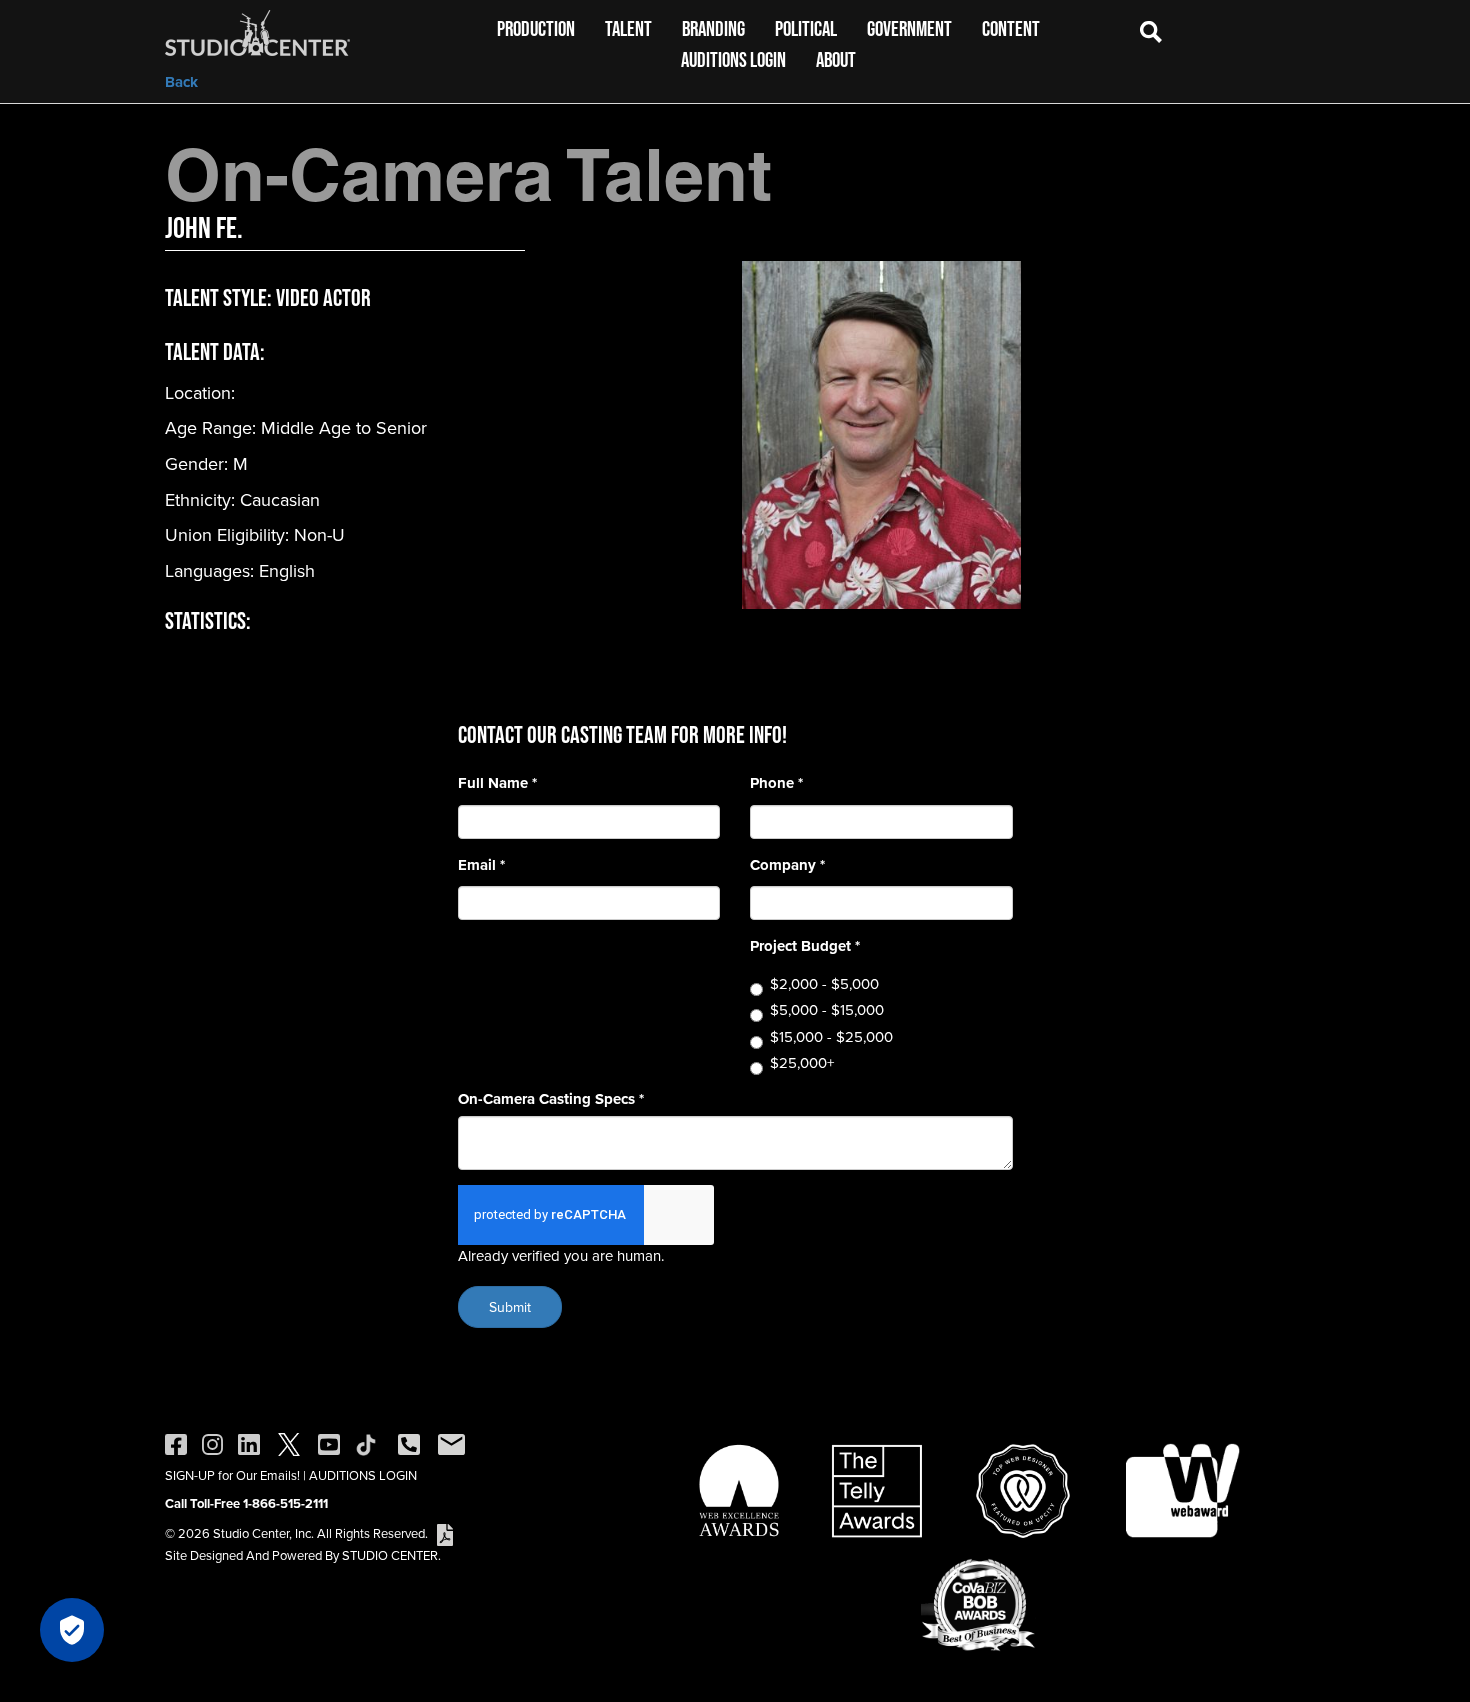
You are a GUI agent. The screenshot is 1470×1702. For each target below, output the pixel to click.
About (836, 59)
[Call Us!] (409, 1443)
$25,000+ (802, 1062)
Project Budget (805, 946)
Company (787, 865)
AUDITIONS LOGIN (363, 1475)
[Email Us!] (451, 1443)
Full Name (497, 783)
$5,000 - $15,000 (827, 1009)
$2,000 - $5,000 (824, 983)
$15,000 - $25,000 (831, 1036)
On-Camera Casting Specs (551, 1099)
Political (806, 28)
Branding (713, 28)
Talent (628, 28)
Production (536, 28)
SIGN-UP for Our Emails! (232, 1475)
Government (909, 28)
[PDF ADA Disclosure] (445, 1533)
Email (481, 865)
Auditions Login (733, 59)
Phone (776, 783)
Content (1011, 28)
